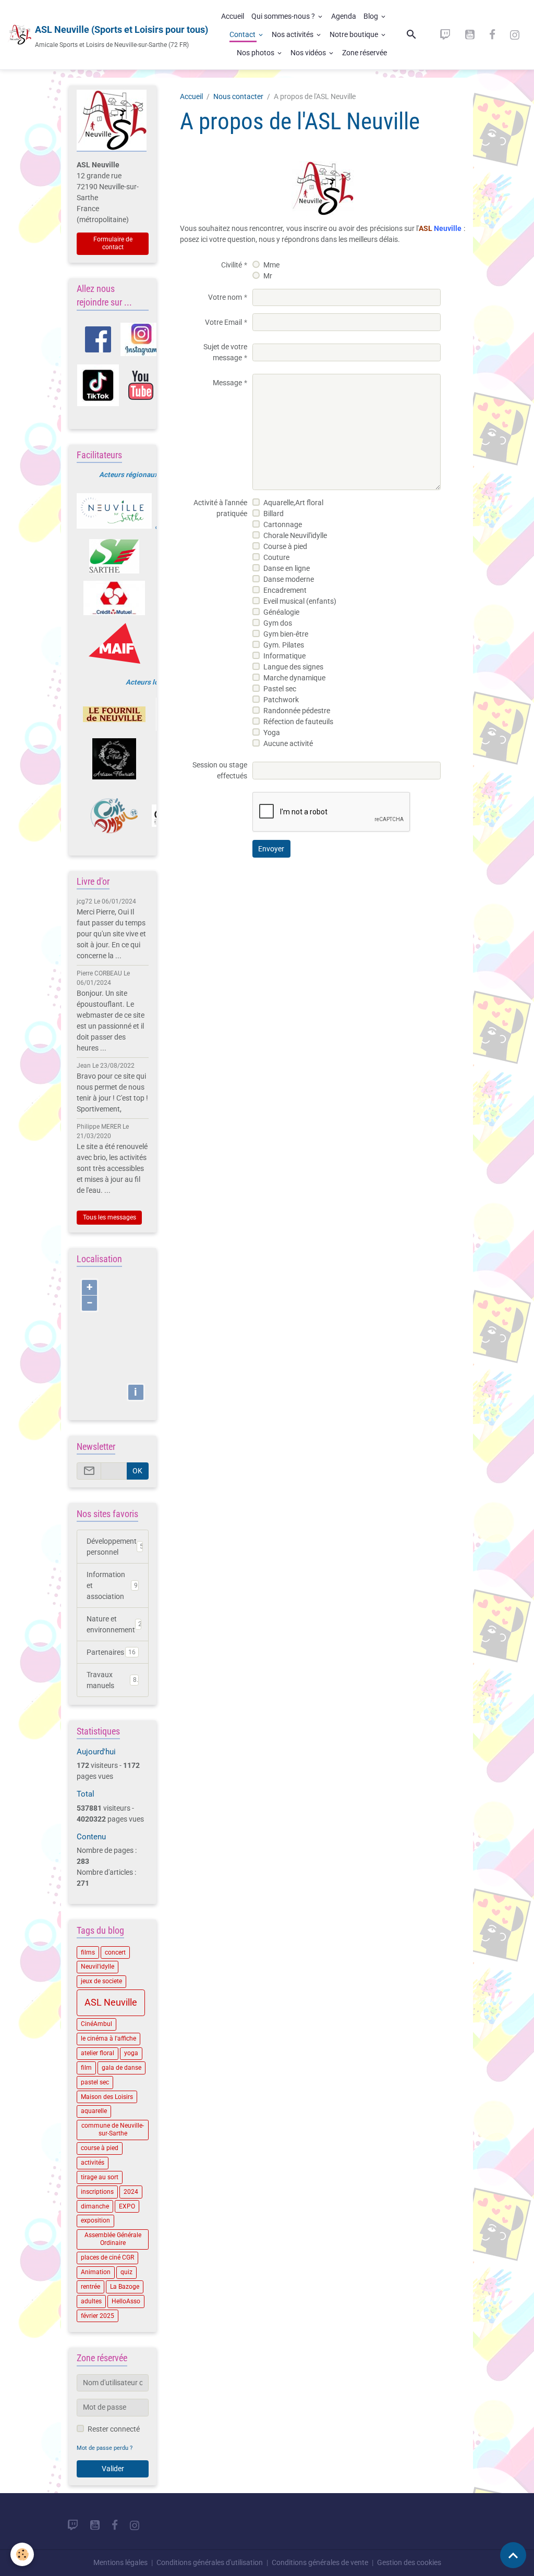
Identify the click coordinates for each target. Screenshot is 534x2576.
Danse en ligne (287, 568)
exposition (95, 2220)
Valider (113, 2469)
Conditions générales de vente (320, 2562)
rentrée (90, 2287)
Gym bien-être (286, 634)
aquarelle (94, 2111)
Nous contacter (238, 96)
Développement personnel (115, 1547)
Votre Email (223, 322)
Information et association (112, 1585)
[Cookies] (22, 2554)
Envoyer (271, 849)
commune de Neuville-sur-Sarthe (113, 2129)
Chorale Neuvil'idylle (295, 535)
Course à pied (285, 546)
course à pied (100, 2148)
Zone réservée (365, 53)
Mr (268, 276)
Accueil (233, 16)
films (88, 1952)
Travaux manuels (112, 1680)
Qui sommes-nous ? (284, 16)
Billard (274, 514)
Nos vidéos (309, 53)
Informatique (284, 656)
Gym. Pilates (284, 645)
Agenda (344, 16)
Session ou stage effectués (220, 770)
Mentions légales (120, 2562)
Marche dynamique (294, 678)
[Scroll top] (513, 2555)
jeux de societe (101, 1981)
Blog (372, 16)
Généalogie (281, 612)
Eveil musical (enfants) (300, 601)
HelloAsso (126, 2301)
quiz (126, 2272)
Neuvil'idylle (98, 1967)
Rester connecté (114, 2429)
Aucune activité (288, 743)
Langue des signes (293, 667)
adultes (91, 2301)
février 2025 (98, 2316)
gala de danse (122, 2068)
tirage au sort (100, 2177)
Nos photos (256, 53)
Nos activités (293, 34)
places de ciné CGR (107, 2257)
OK (137, 1471)
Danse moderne (289, 579)
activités (93, 2163)
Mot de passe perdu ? (105, 2448)
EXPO (127, 2206)
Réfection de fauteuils (298, 722)
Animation (96, 2272)
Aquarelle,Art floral (293, 503)
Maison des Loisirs (107, 2097)
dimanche (95, 2206)
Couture (276, 557)
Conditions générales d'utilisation (210, 2562)
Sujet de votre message (225, 352)
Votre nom (225, 297)
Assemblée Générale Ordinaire (113, 2239)
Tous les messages (110, 1217)
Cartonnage (283, 524)
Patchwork (281, 700)
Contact (243, 34)
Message (227, 383)
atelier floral (98, 2053)
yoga (131, 2053)
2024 (131, 2192)
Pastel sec (280, 689)
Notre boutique (355, 34)
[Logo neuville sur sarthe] (114, 511)
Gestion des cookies (409, 2562)
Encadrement (285, 590)
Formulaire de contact (113, 243)
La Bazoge (125, 2287)
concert (115, 1952)
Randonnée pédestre (297, 711)
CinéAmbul (96, 2024)
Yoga (272, 732)
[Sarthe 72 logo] (114, 556)
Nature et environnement (114, 1624)
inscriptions (97, 2192)
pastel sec (95, 2082)
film (86, 2068)
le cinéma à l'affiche (108, 2038)
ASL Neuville (111, 2003)
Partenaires (111, 1652)
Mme (271, 265)
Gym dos (278, 623)
